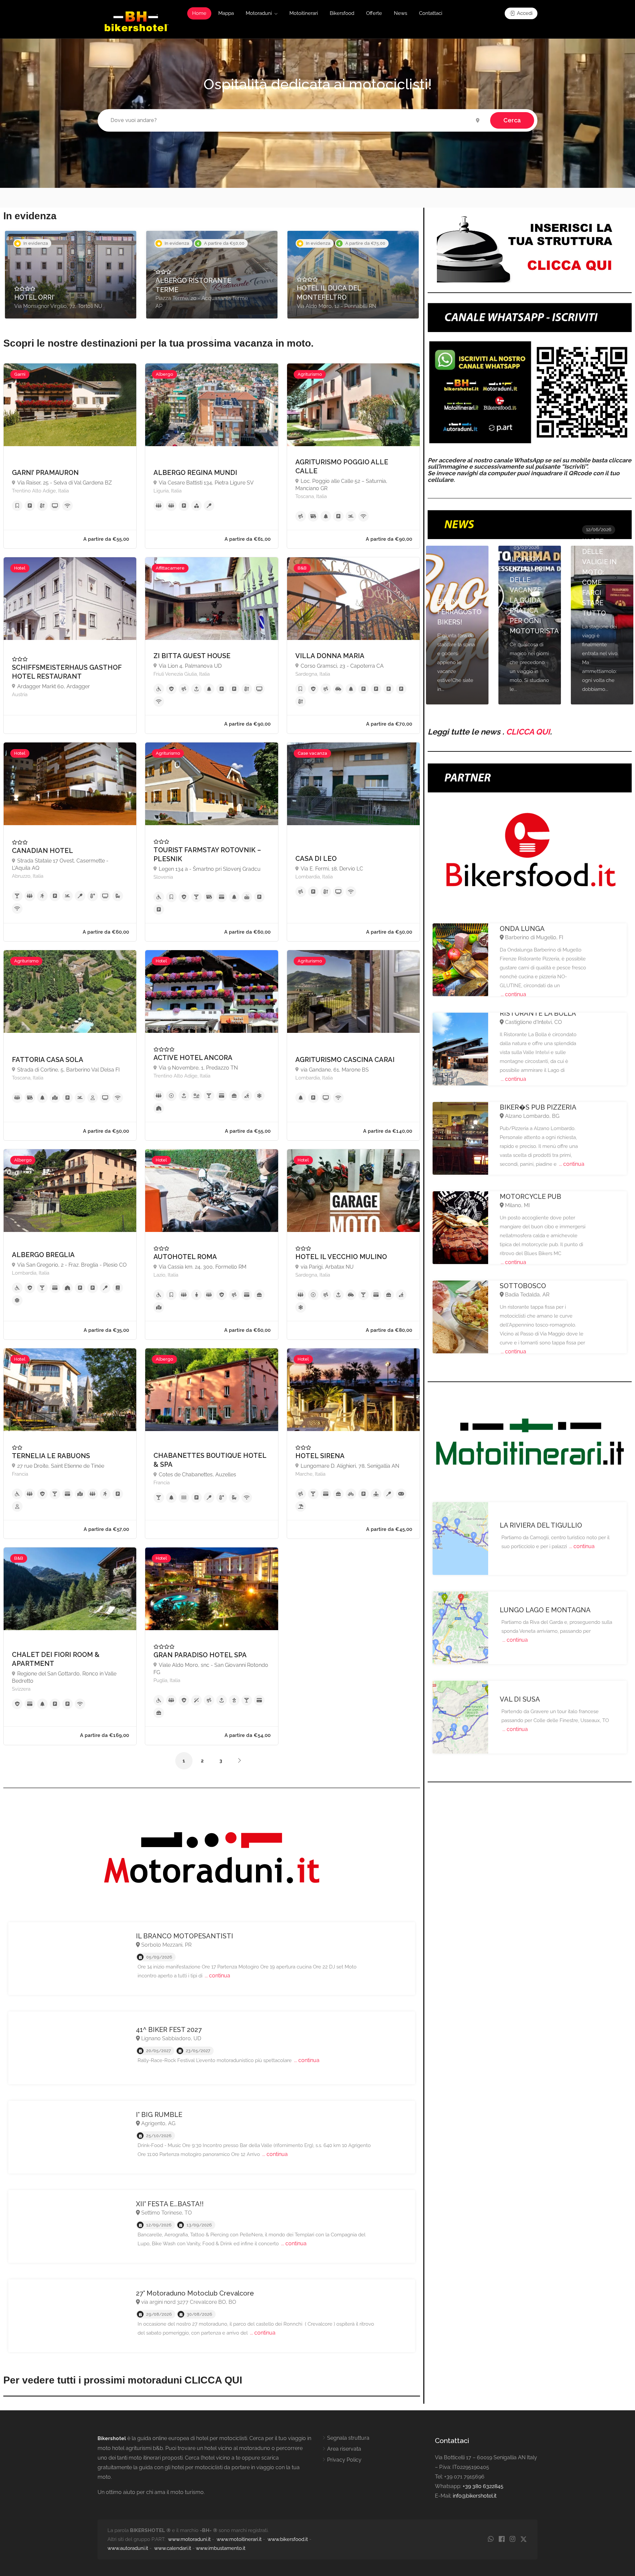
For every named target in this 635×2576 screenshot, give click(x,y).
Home (199, 13)
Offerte (374, 13)
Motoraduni (259, 13)
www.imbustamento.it (221, 2548)
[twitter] (523, 2539)
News (401, 13)
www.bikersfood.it (288, 2539)
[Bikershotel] (136, 21)
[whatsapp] (491, 2539)
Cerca (512, 120)
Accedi (524, 13)
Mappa (226, 13)
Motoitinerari (304, 13)
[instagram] (512, 2539)
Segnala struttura (348, 2438)
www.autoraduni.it (128, 2548)
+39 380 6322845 (483, 2486)
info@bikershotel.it (475, 2496)
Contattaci (431, 13)
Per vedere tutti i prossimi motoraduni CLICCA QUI (123, 2380)
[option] (71, 275)
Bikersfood (342, 13)
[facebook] (502, 2539)
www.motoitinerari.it (239, 2539)
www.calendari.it (173, 2548)
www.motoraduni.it (189, 2539)
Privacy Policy (344, 2460)
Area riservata (344, 2449)
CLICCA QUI (528, 732)
